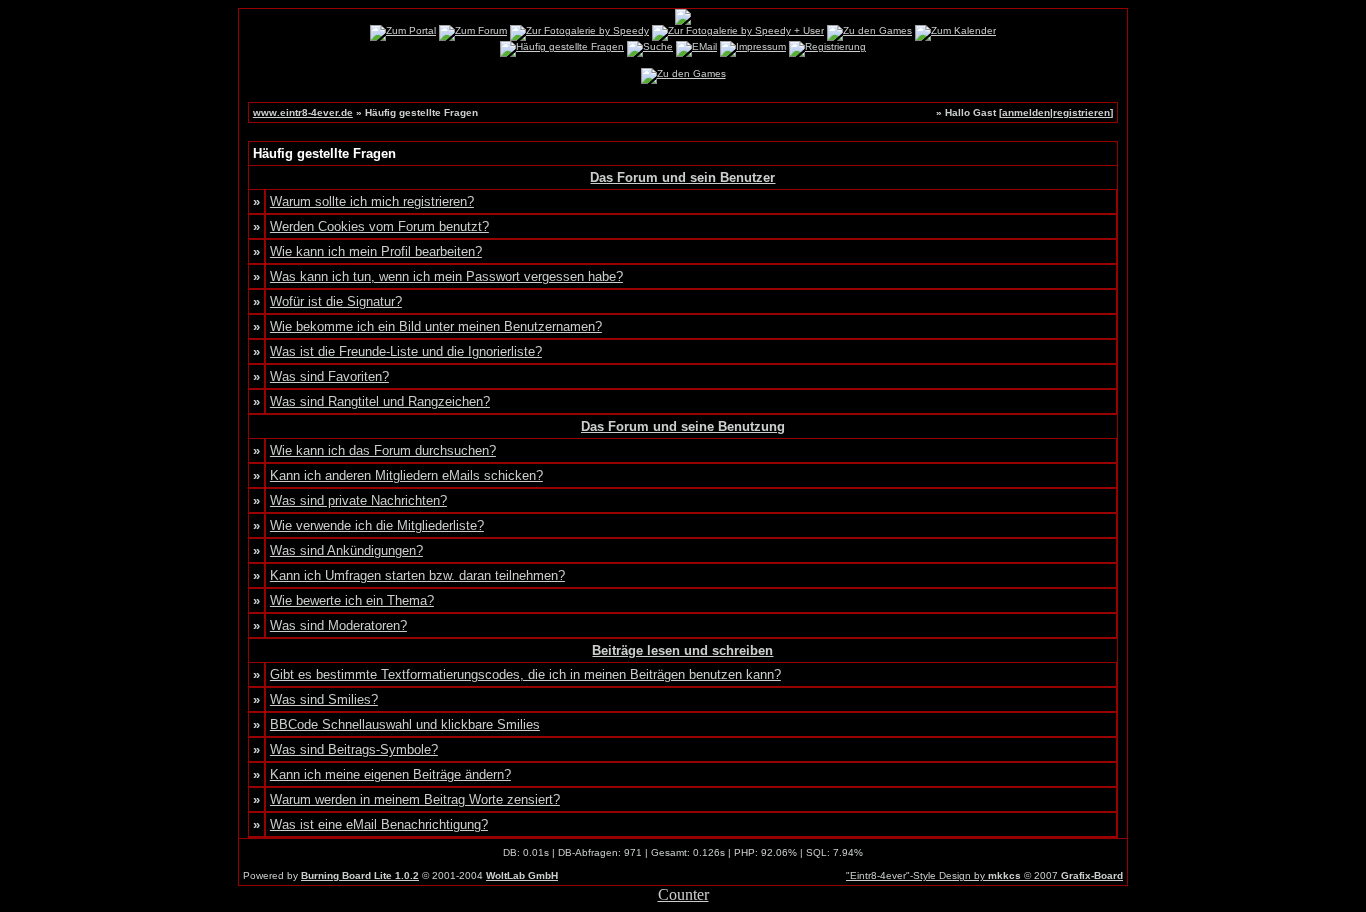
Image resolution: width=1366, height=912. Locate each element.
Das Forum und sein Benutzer (682, 177)
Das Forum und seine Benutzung (683, 426)
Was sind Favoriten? (329, 376)
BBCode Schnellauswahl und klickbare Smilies (405, 724)
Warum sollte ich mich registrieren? (372, 201)
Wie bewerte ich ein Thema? (352, 600)
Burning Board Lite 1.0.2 (360, 875)
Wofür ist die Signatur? (336, 301)
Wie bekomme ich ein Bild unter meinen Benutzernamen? (436, 326)
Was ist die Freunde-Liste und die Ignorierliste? (406, 351)
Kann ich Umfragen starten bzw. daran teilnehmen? (417, 575)
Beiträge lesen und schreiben (682, 650)
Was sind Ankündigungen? (346, 550)
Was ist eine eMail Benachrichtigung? (379, 824)
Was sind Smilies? (324, 699)
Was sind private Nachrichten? (358, 500)
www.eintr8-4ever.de (303, 112)
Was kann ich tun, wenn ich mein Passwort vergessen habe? (446, 276)
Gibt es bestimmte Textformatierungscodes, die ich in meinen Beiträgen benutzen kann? (525, 674)
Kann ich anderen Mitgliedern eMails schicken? (406, 475)
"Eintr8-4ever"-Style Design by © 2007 (984, 875)
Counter (683, 894)
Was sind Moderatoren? (338, 625)
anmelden (1026, 112)
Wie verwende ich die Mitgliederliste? (377, 525)
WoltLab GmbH (522, 875)
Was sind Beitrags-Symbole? (354, 749)
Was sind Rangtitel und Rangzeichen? (380, 401)
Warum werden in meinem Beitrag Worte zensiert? (415, 799)
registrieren (1081, 112)
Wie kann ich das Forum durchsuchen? (383, 450)
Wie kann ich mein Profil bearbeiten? (376, 251)
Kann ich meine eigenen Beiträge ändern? (390, 774)
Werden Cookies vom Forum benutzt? (379, 226)
